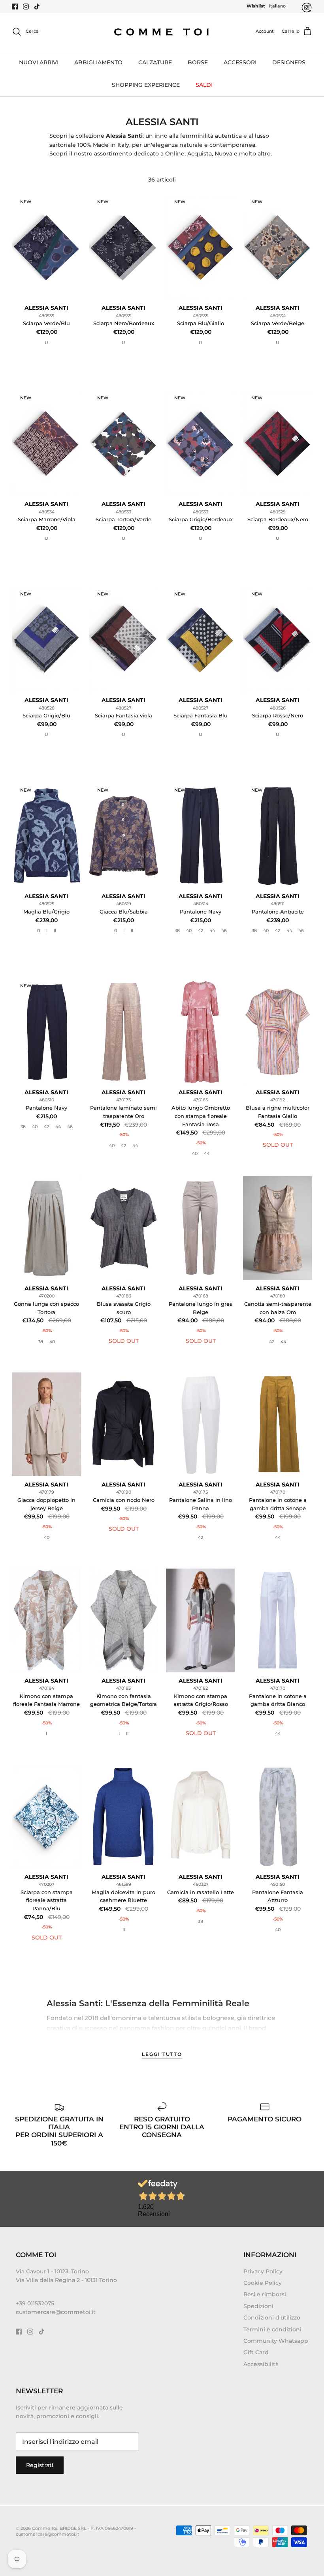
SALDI (204, 85)
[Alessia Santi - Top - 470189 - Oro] (278, 1228)
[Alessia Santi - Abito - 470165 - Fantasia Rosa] (201, 1032)
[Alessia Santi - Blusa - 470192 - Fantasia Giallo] (278, 1032)
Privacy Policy (263, 2271)
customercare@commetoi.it (56, 2312)
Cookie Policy (263, 2283)
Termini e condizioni (272, 2329)
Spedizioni (258, 2306)
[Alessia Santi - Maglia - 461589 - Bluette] (123, 1817)
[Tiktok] (37, 7)
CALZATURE (155, 62)
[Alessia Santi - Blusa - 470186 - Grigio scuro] (123, 1228)
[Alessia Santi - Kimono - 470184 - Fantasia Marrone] (46, 1620)
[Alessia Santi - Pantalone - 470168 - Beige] (201, 1228)
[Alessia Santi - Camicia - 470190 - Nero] (123, 1424)
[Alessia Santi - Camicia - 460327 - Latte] (201, 1817)
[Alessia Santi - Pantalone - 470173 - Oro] (123, 1032)
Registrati (40, 2465)
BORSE (198, 62)
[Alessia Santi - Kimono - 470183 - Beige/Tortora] (123, 1620)
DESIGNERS (289, 62)
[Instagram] (26, 7)
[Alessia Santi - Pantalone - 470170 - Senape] (278, 1424)
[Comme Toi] (162, 32)
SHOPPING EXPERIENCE (146, 85)
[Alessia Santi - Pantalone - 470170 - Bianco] (278, 1620)
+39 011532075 (35, 2303)
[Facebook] (15, 7)
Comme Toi (45, 2528)
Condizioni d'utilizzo (272, 2318)
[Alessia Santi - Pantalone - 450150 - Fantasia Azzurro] (278, 1817)
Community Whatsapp (276, 2341)
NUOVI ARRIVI (39, 62)
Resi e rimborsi (265, 2294)
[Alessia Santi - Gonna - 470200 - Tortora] (46, 1228)
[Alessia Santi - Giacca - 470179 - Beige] (46, 1424)
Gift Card (256, 2352)
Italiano (277, 6)
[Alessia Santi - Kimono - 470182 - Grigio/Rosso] (201, 1620)
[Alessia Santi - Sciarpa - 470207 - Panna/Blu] (46, 1817)
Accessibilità (261, 2364)
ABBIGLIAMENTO (98, 62)
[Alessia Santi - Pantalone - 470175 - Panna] (201, 1424)
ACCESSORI (240, 62)
